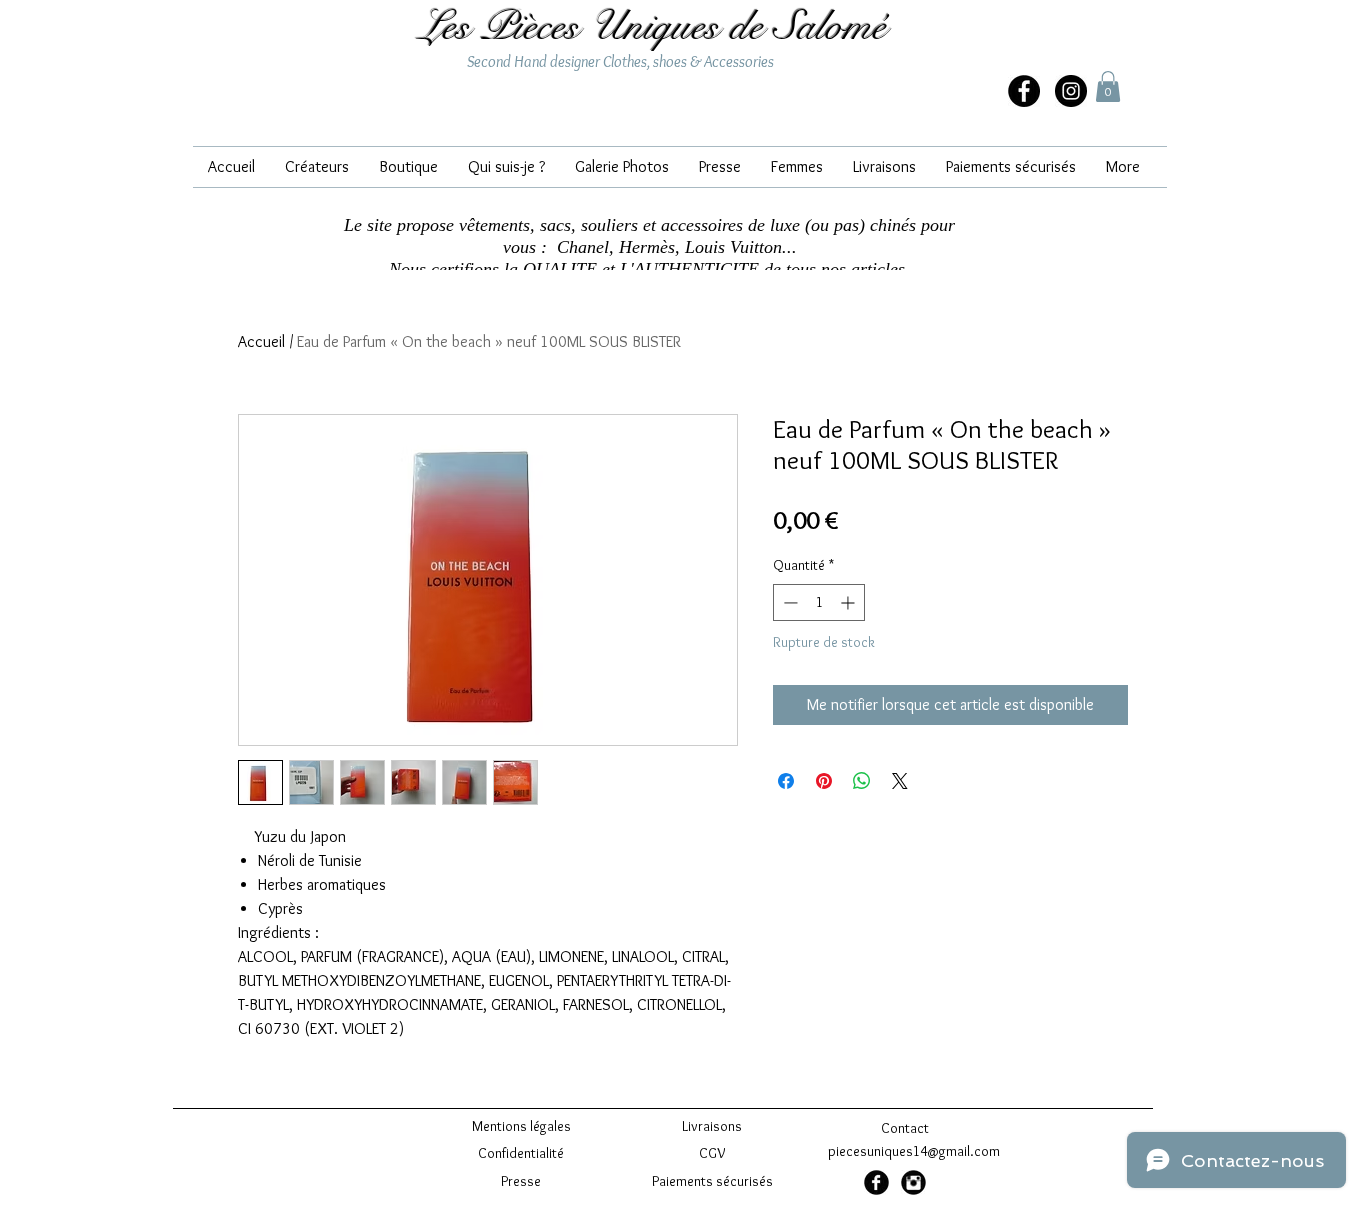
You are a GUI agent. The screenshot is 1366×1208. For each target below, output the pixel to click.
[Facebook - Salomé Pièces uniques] (1024, 91)
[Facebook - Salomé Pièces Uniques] (876, 1182)
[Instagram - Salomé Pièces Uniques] (1071, 91)
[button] (1108, 86)
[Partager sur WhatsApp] (862, 781)
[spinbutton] (819, 602)
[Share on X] (900, 781)
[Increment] (849, 602)
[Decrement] (788, 602)
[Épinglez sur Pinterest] (824, 781)
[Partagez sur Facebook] (786, 781)
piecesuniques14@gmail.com (914, 1151)
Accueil (261, 341)
